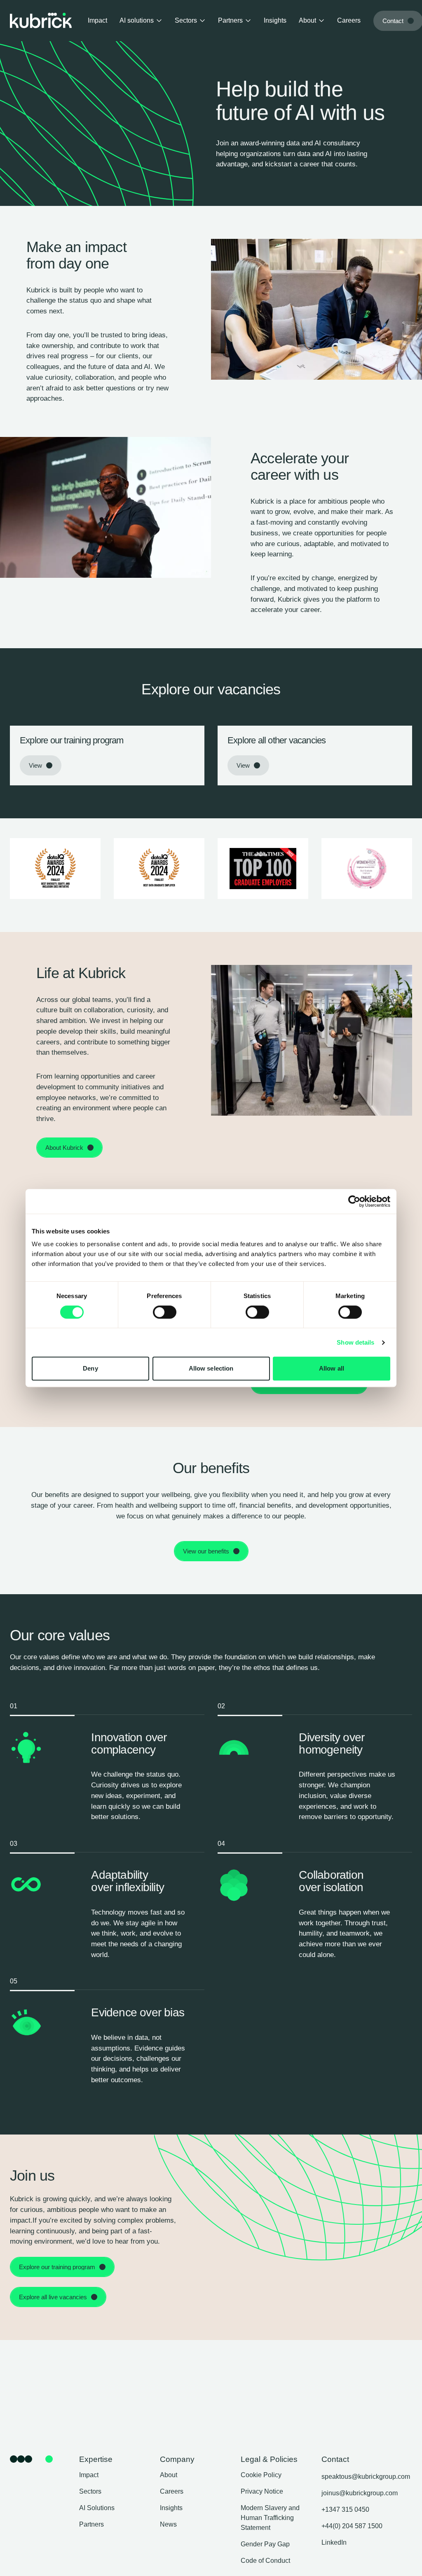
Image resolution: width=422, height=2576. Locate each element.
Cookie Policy (261, 2475)
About (307, 20)
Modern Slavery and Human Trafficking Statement (270, 2518)
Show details (355, 1342)
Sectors (186, 20)
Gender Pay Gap (265, 2544)
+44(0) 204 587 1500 (352, 2526)
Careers (349, 20)
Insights (275, 20)
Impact (97, 20)
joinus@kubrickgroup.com (360, 2493)
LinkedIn (334, 2542)
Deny (90, 1368)
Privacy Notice (262, 2491)
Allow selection (211, 1368)
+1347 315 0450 (345, 2509)
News (168, 2524)
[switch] (165, 1312)
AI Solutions (97, 2508)
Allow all (332, 1368)
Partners (230, 20)
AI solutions (137, 20)
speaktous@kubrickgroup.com (366, 2477)
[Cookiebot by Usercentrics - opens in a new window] (354, 1201)
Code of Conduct (265, 2561)
